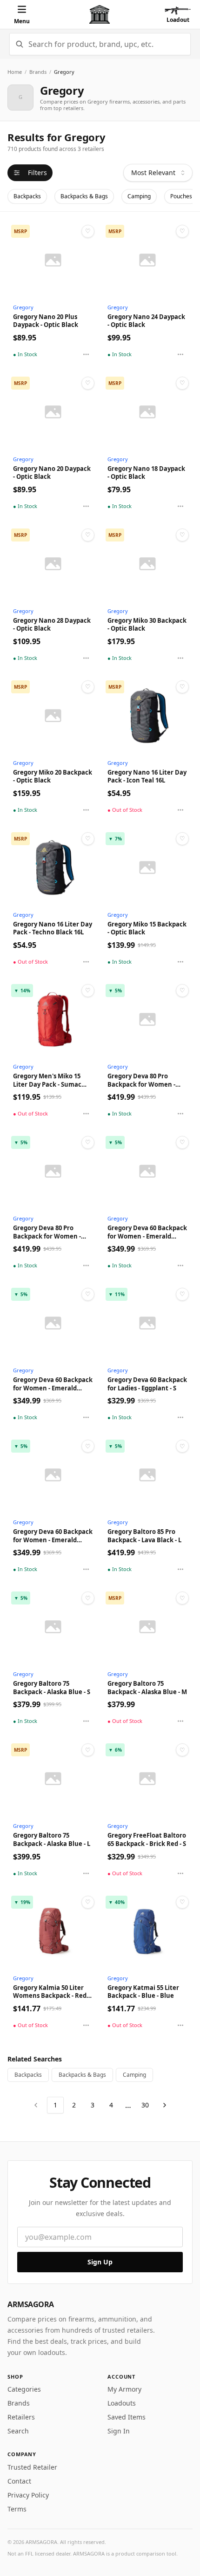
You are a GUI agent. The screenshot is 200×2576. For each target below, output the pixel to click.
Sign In (119, 2431)
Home (15, 72)
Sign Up (100, 2262)
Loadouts (122, 2403)
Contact (19, 2481)
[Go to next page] (165, 2105)
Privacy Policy (28, 2495)
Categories (24, 2389)
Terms (17, 2509)
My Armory (124, 2389)
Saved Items (127, 2417)
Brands (38, 72)
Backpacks (27, 196)
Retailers (21, 2417)
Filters (37, 173)
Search (18, 2431)
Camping (139, 196)
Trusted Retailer (32, 2467)
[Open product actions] (86, 354)
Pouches (181, 196)
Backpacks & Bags (84, 196)
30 (145, 2105)
